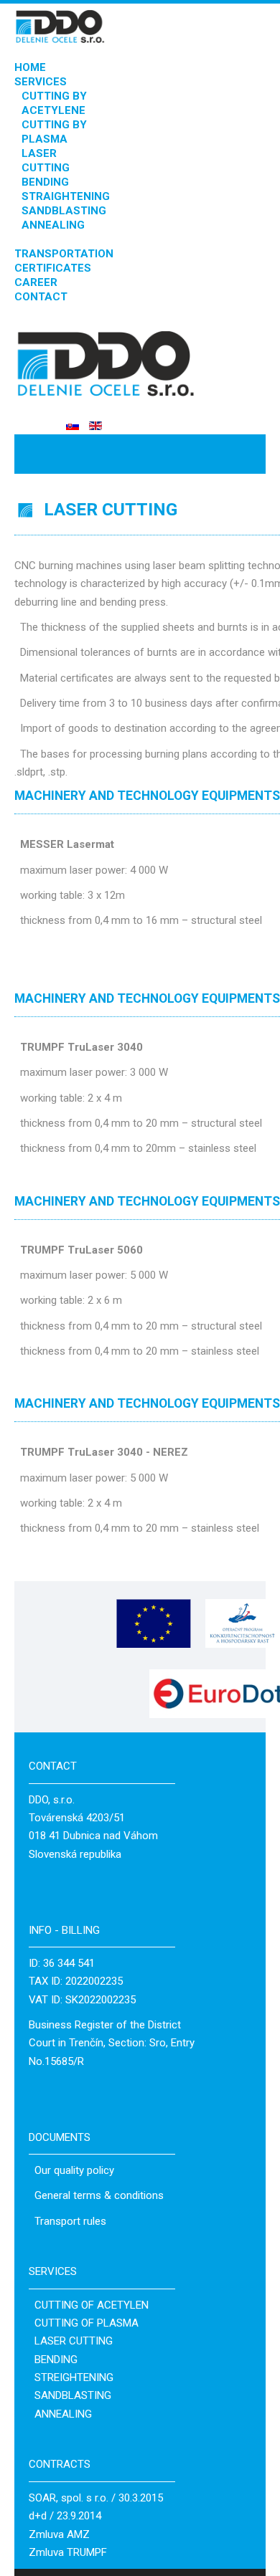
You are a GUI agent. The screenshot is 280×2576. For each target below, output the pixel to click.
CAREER (36, 282)
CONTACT (41, 297)
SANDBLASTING (64, 211)
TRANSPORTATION (64, 254)
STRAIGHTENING (66, 196)
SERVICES (41, 82)
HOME (30, 67)
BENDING (45, 182)
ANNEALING (53, 225)
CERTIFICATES (53, 268)
